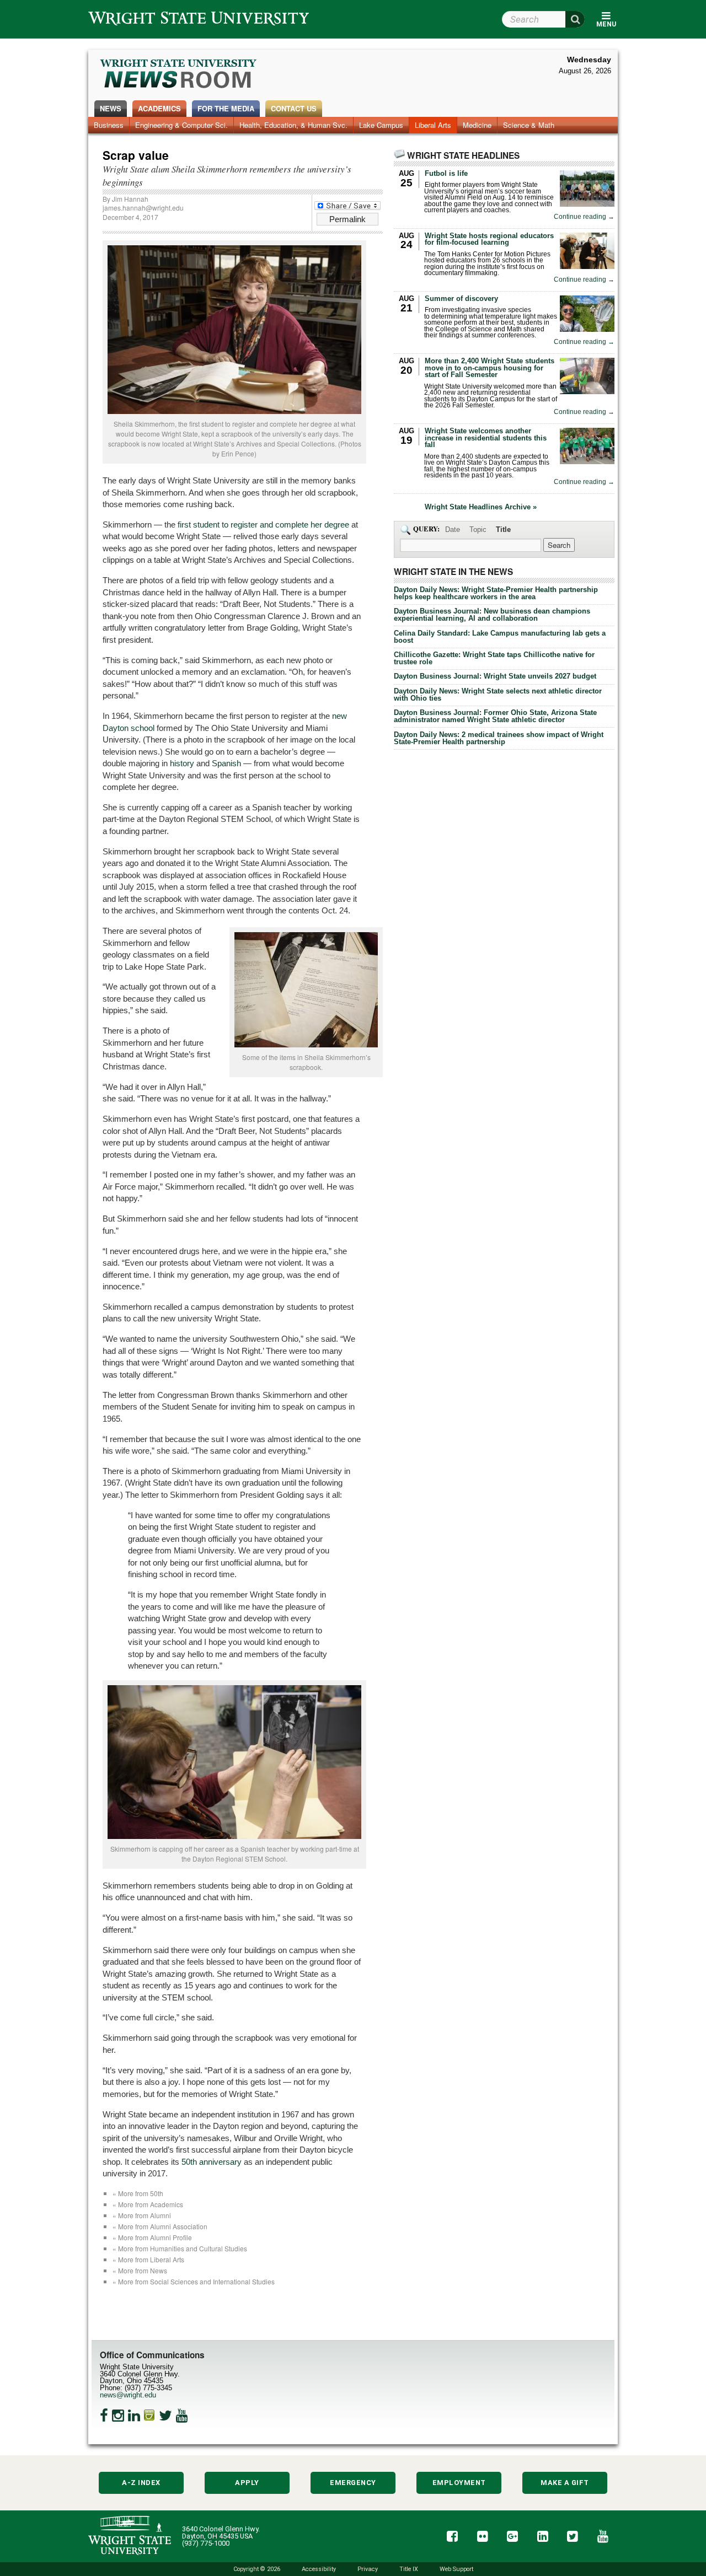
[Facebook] (104, 2416)
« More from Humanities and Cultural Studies (180, 2248)
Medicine (477, 125)
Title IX (409, 2569)
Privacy (368, 2569)
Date (453, 529)
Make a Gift (565, 2483)
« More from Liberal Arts (148, 2259)
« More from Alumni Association (160, 2226)
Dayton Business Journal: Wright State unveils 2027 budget (495, 676)
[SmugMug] (149, 2416)
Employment (459, 2483)
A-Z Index (141, 2483)
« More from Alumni (142, 2215)
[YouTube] (182, 2416)
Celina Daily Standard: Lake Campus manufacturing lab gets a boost (500, 637)
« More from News (140, 2270)
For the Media (226, 108)
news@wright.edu (128, 2395)
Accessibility (319, 2569)
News (111, 108)
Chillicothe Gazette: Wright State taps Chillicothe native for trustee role (494, 658)
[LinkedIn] (134, 2416)
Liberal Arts (433, 125)
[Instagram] (118, 2416)
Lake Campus (381, 125)
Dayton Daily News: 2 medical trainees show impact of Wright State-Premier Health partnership (499, 738)
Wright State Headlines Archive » (481, 507)
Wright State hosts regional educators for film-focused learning (489, 239)
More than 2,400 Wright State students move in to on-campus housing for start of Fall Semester (490, 368)
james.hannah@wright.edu (143, 208)
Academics (159, 108)
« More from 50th (138, 2193)
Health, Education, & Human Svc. (293, 125)
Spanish (226, 763)
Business (109, 125)
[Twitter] (165, 2416)
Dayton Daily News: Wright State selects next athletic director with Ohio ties (498, 695)
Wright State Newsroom (179, 75)
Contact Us (294, 108)
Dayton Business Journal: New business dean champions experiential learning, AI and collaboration (492, 615)
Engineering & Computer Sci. (181, 125)
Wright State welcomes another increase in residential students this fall (486, 438)
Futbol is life (446, 173)
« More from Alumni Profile (152, 2237)
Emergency (353, 2483)
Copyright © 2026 (257, 2569)
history (182, 763)
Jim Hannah (130, 199)
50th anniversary (212, 2162)
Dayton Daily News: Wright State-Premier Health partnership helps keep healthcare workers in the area (496, 593)
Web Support (456, 2569)
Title (503, 529)
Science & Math (529, 125)
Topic (478, 529)
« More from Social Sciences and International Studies (194, 2281)
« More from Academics (148, 2204)
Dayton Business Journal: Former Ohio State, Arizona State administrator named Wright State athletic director (495, 716)
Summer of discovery (461, 299)
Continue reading (584, 217)
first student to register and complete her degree (263, 525)
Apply (247, 2483)
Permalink (347, 219)
